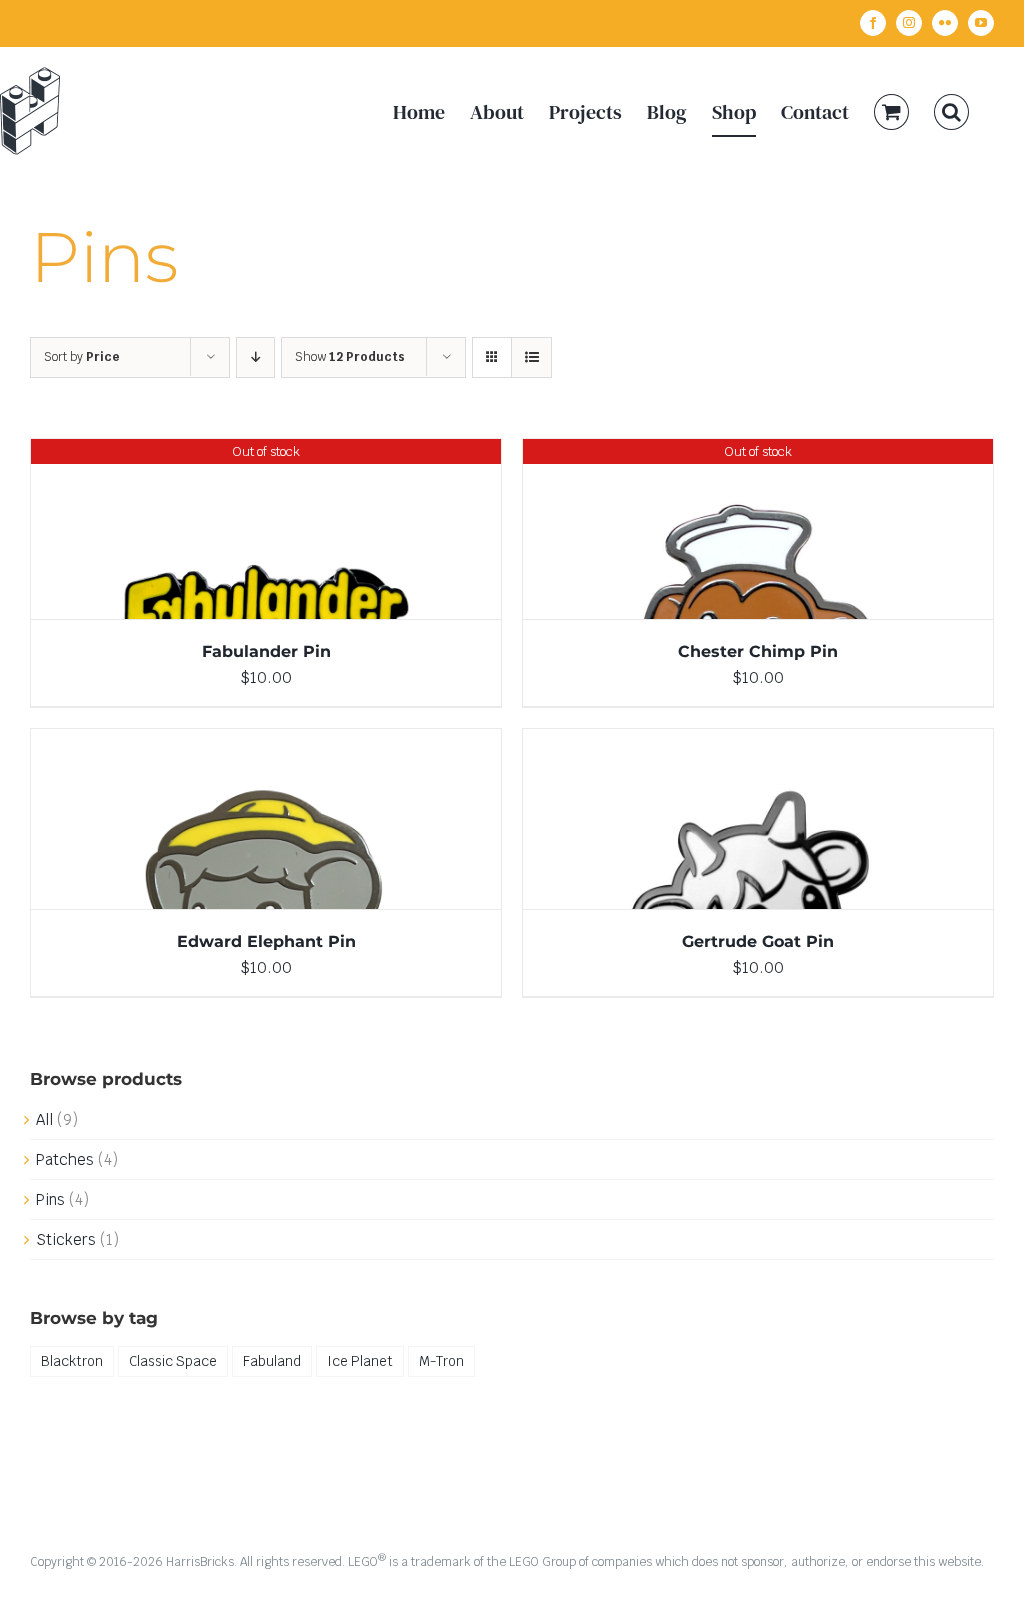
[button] (951, 111)
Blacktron (72, 1361)
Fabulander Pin (266, 651)
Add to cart (223, 823)
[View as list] (531, 357)
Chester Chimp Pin (758, 651)
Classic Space (173, 1361)
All (44, 1119)
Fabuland (272, 1361)
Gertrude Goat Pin (758, 941)
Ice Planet (360, 1361)
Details (266, 533)
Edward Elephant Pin (266, 941)
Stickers (66, 1239)
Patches (65, 1159)
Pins (50, 1199)
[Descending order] (255, 357)
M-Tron (441, 1361)
